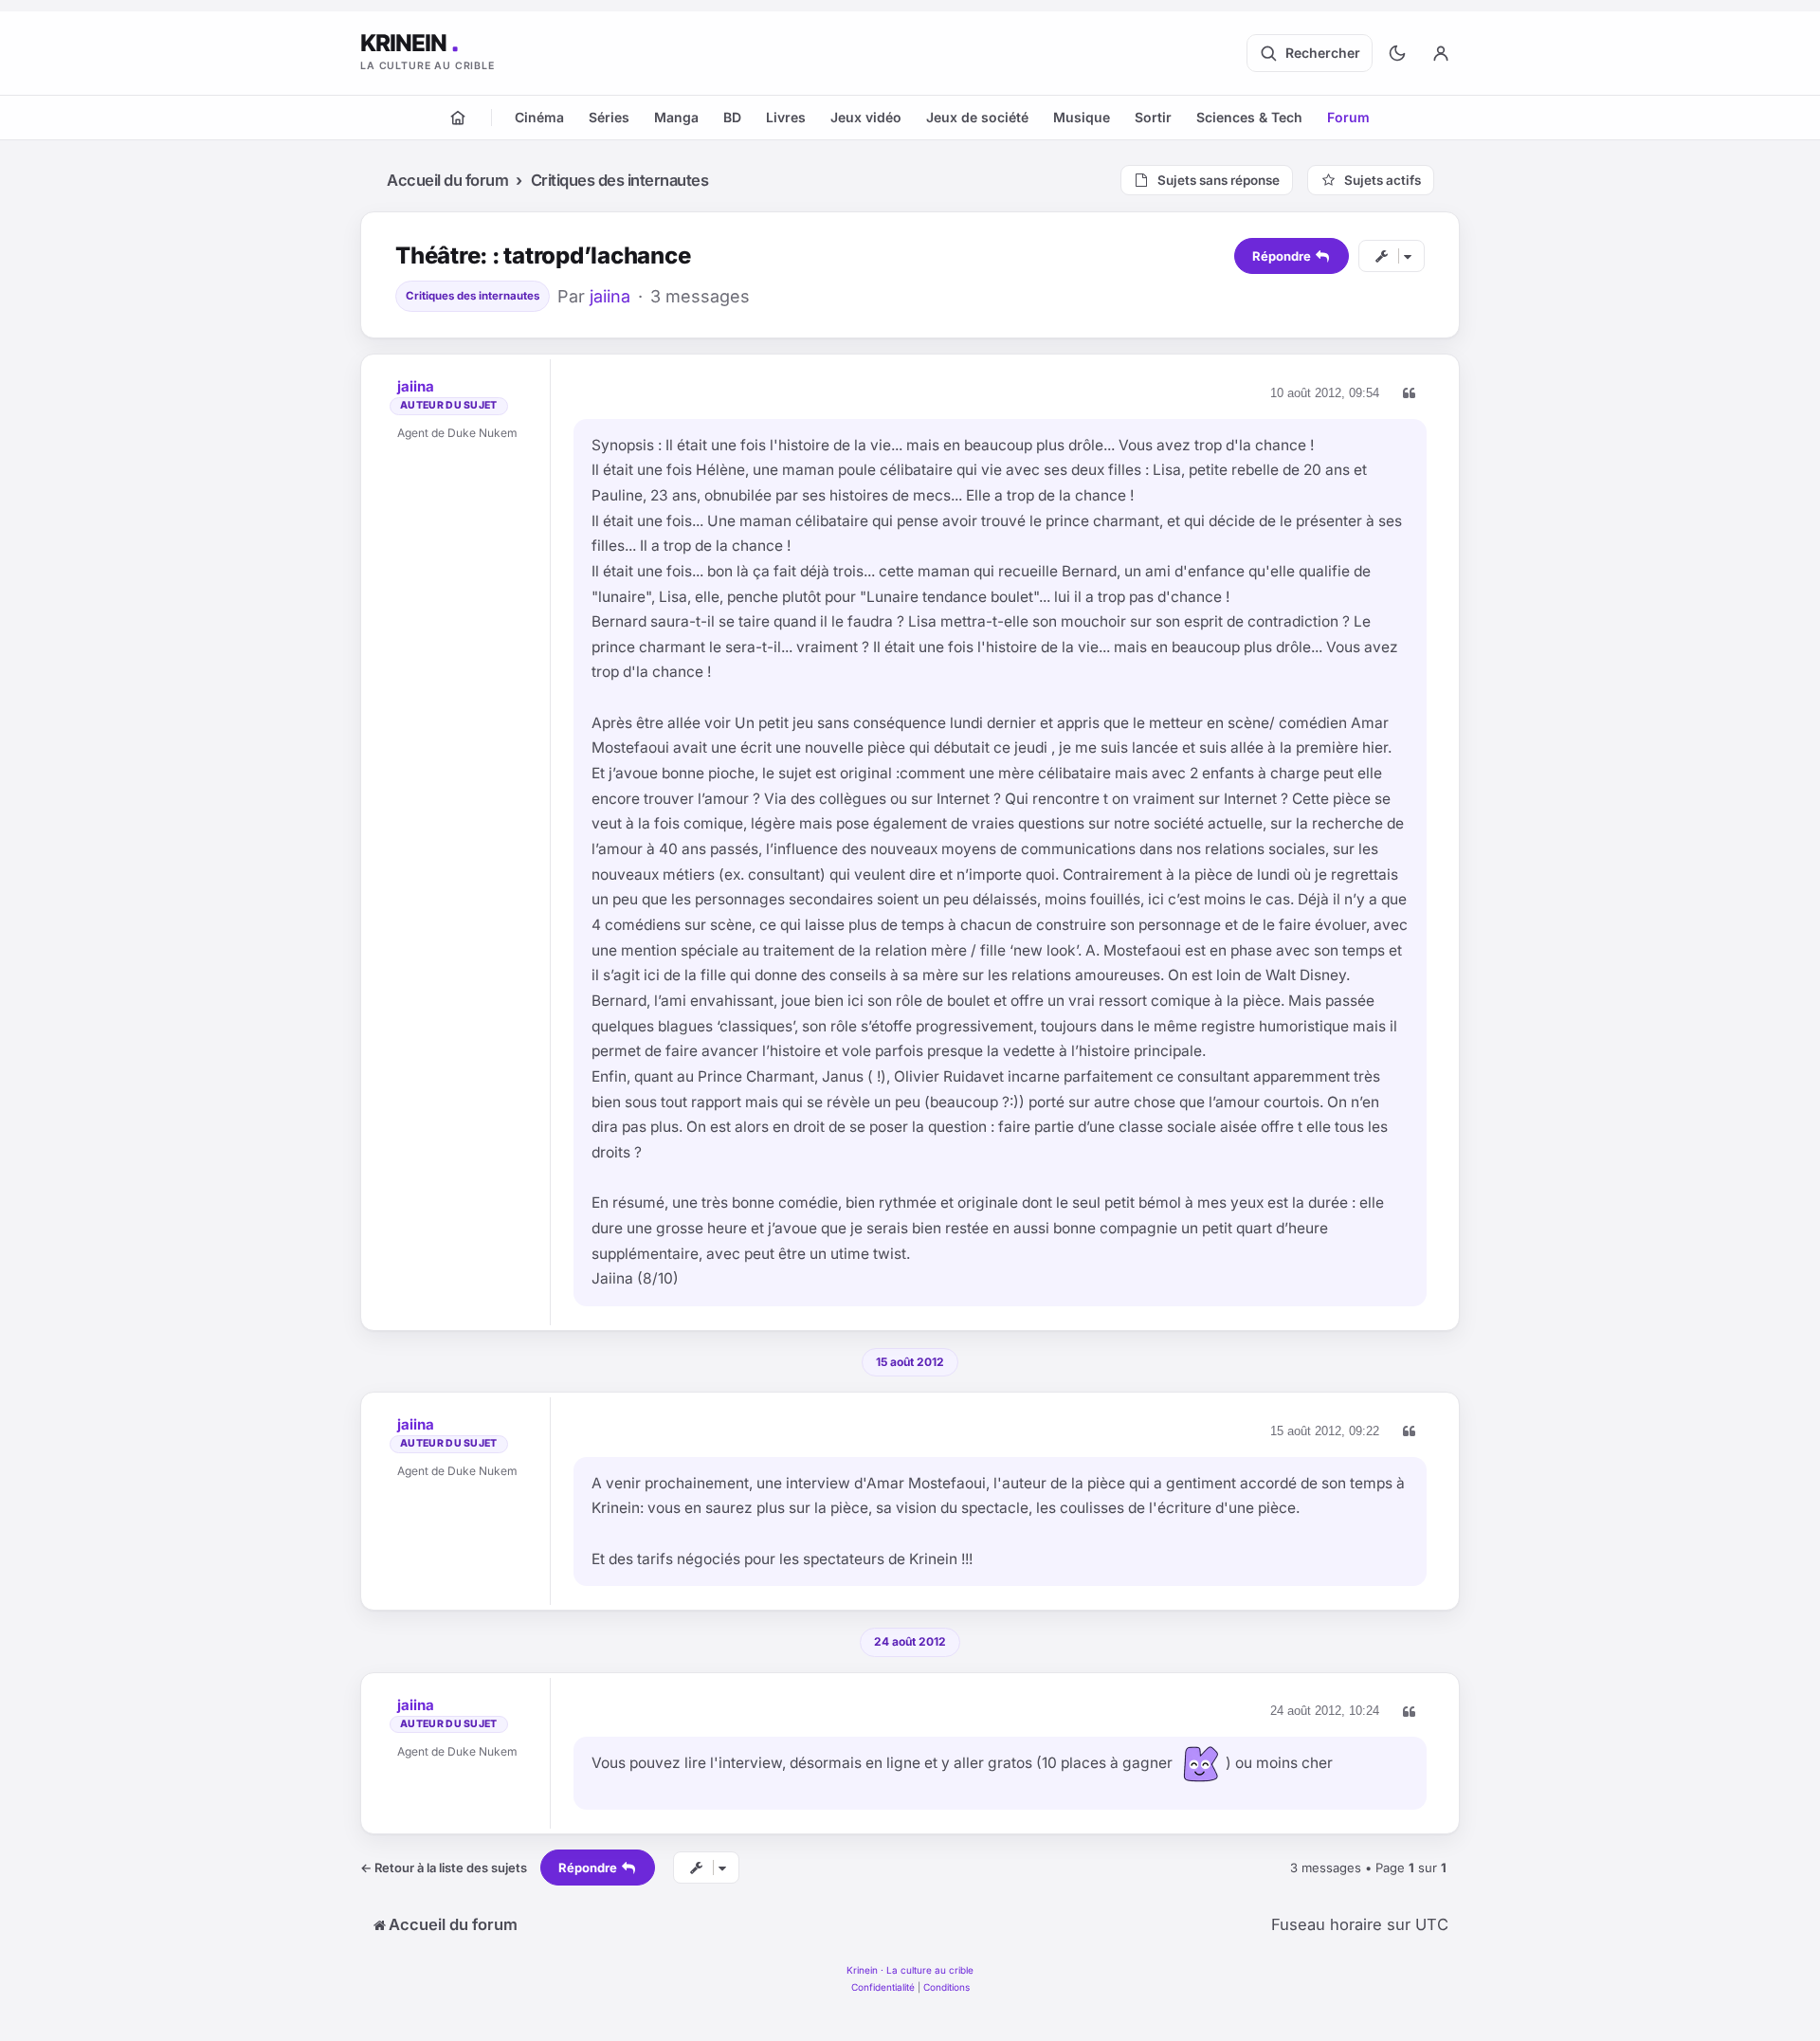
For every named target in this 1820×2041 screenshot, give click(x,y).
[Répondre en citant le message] (1409, 393)
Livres (786, 117)
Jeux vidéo (866, 117)
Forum (1348, 117)
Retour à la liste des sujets (444, 1868)
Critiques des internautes (473, 296)
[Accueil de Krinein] (458, 118)
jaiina (610, 296)
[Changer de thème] (1397, 53)
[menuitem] (883, 1987)
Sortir (1153, 117)
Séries (609, 117)
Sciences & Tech (1249, 117)
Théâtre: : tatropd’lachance (543, 255)
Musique (1082, 117)
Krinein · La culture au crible (910, 1970)
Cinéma (539, 117)
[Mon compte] (1441, 53)
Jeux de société (977, 117)
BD (732, 117)
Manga (676, 117)
